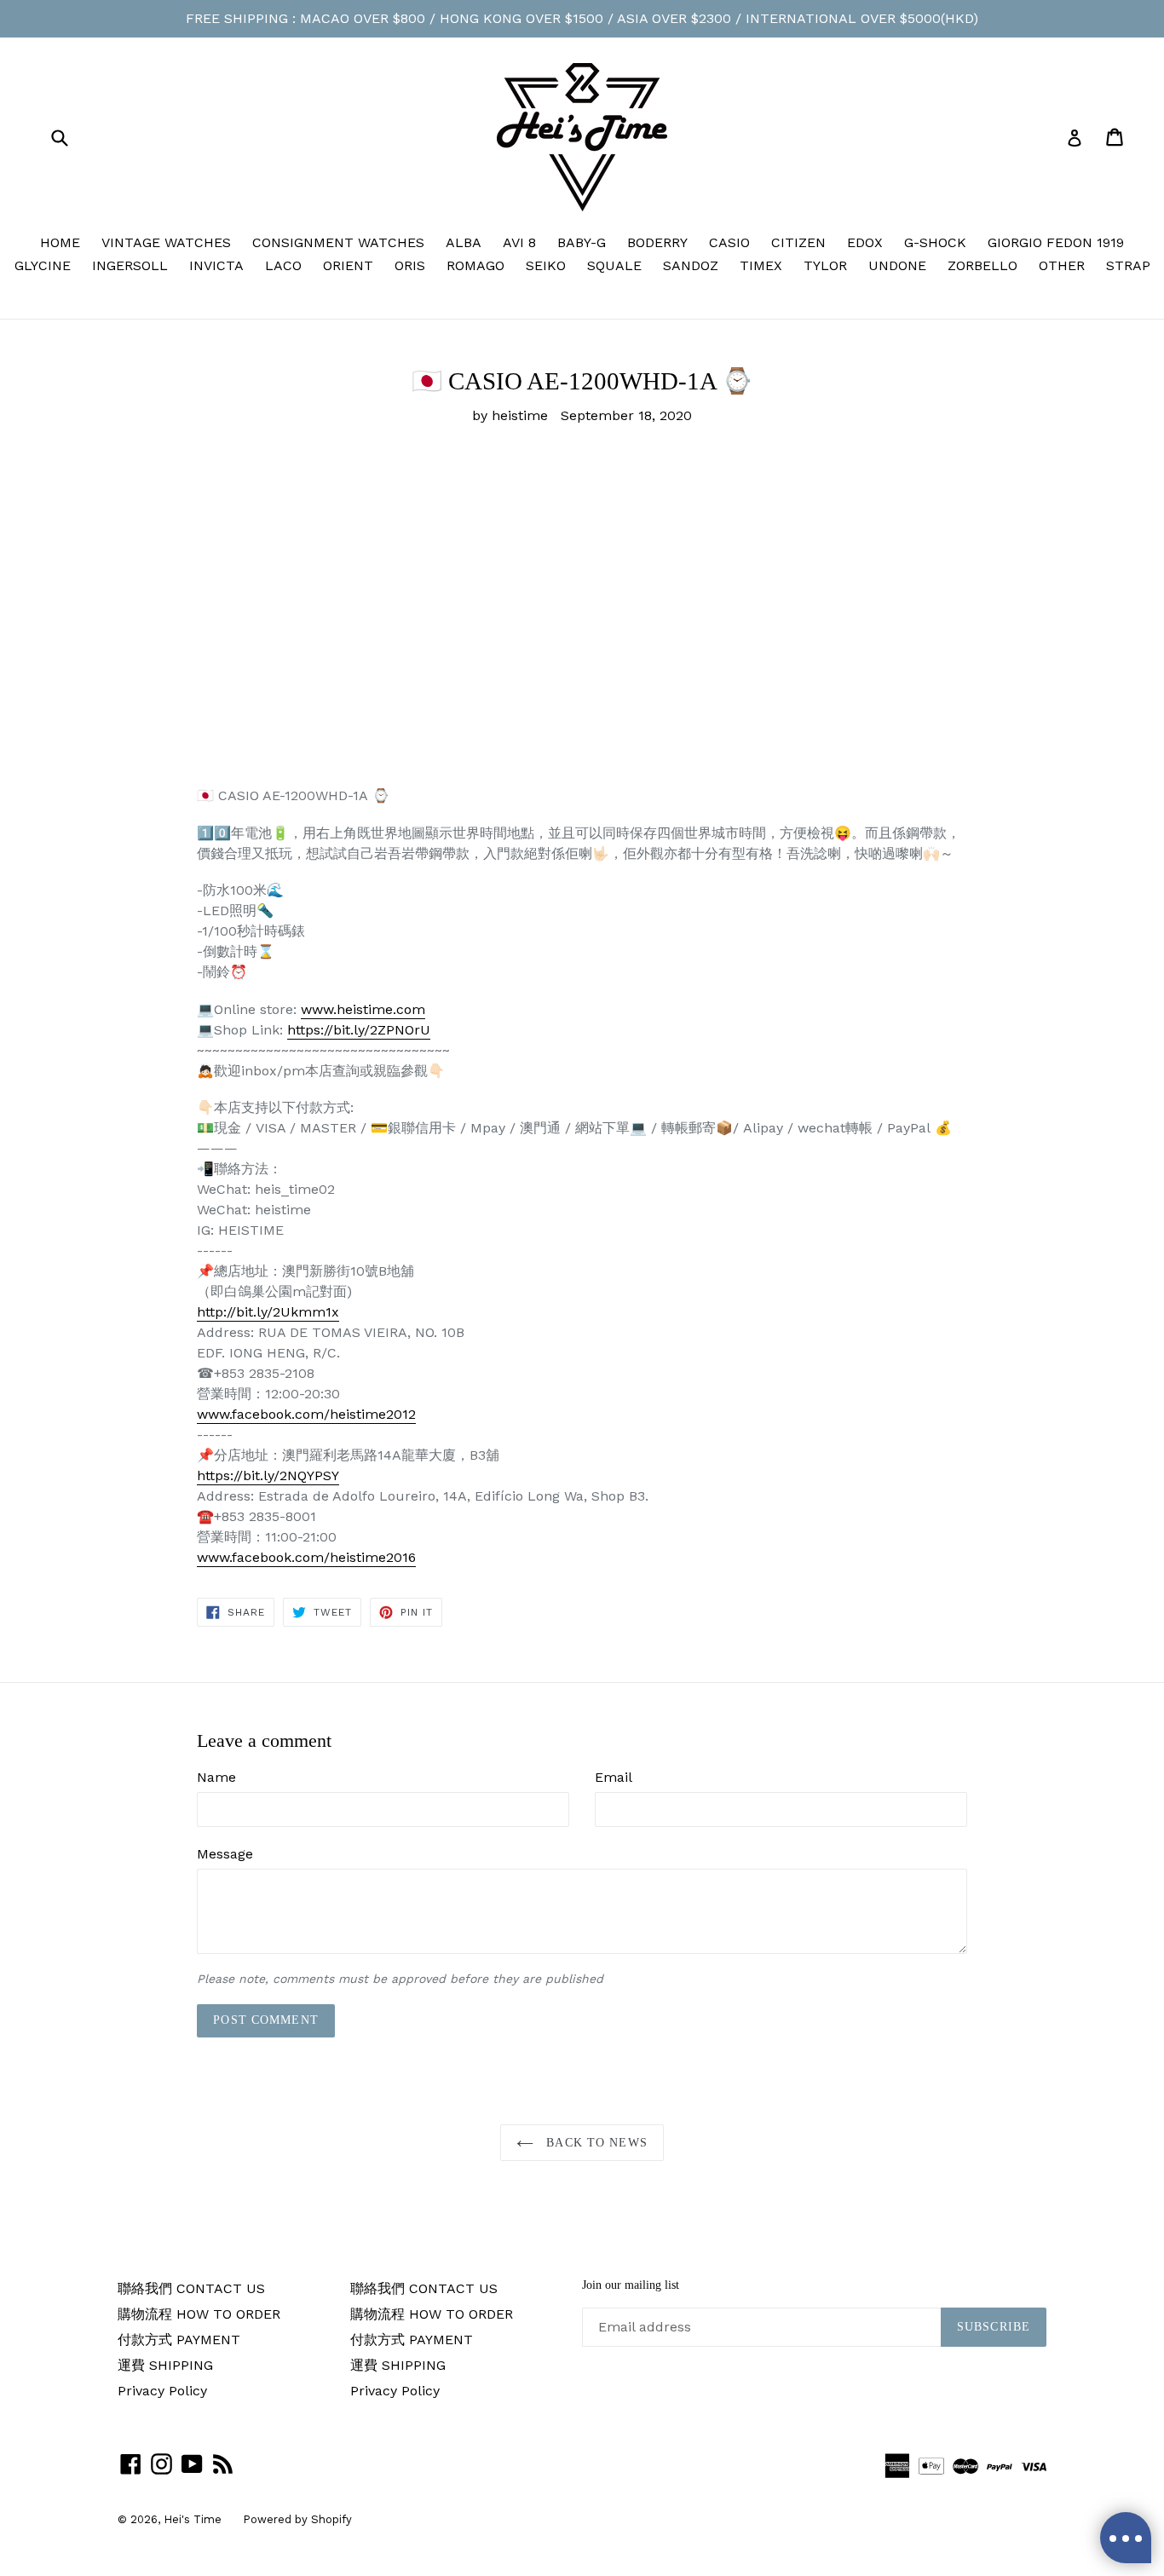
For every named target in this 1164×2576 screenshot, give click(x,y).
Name (216, 1777)
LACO (283, 265)
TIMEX (761, 265)
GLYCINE (43, 265)
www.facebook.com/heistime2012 (306, 1414)
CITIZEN (798, 242)
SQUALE (614, 265)
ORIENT (348, 265)
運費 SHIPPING (165, 2365)
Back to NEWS (595, 2143)
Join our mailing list (631, 2285)
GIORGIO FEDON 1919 (1056, 242)
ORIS (410, 265)
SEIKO (546, 265)
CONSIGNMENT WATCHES (338, 242)
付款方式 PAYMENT (179, 2340)
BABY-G (582, 242)
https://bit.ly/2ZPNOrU (359, 1030)
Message (225, 1854)
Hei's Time (193, 2519)
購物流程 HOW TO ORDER (199, 2314)
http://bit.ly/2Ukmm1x (268, 1312)
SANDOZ (691, 265)
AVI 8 (519, 242)
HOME (60, 242)
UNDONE (897, 265)
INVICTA (216, 265)
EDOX (865, 242)
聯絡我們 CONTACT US (191, 2288)
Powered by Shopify (297, 2519)
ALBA (464, 242)
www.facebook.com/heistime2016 (306, 1557)
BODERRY (657, 242)
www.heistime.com (363, 1009)
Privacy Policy (162, 2391)
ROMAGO (475, 265)
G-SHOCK (935, 242)
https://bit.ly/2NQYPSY (268, 1475)
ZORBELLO (982, 265)
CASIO (729, 242)
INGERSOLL (130, 265)
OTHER (1062, 265)
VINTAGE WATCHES (166, 242)
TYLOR (825, 265)
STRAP (1128, 265)
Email (614, 1777)
